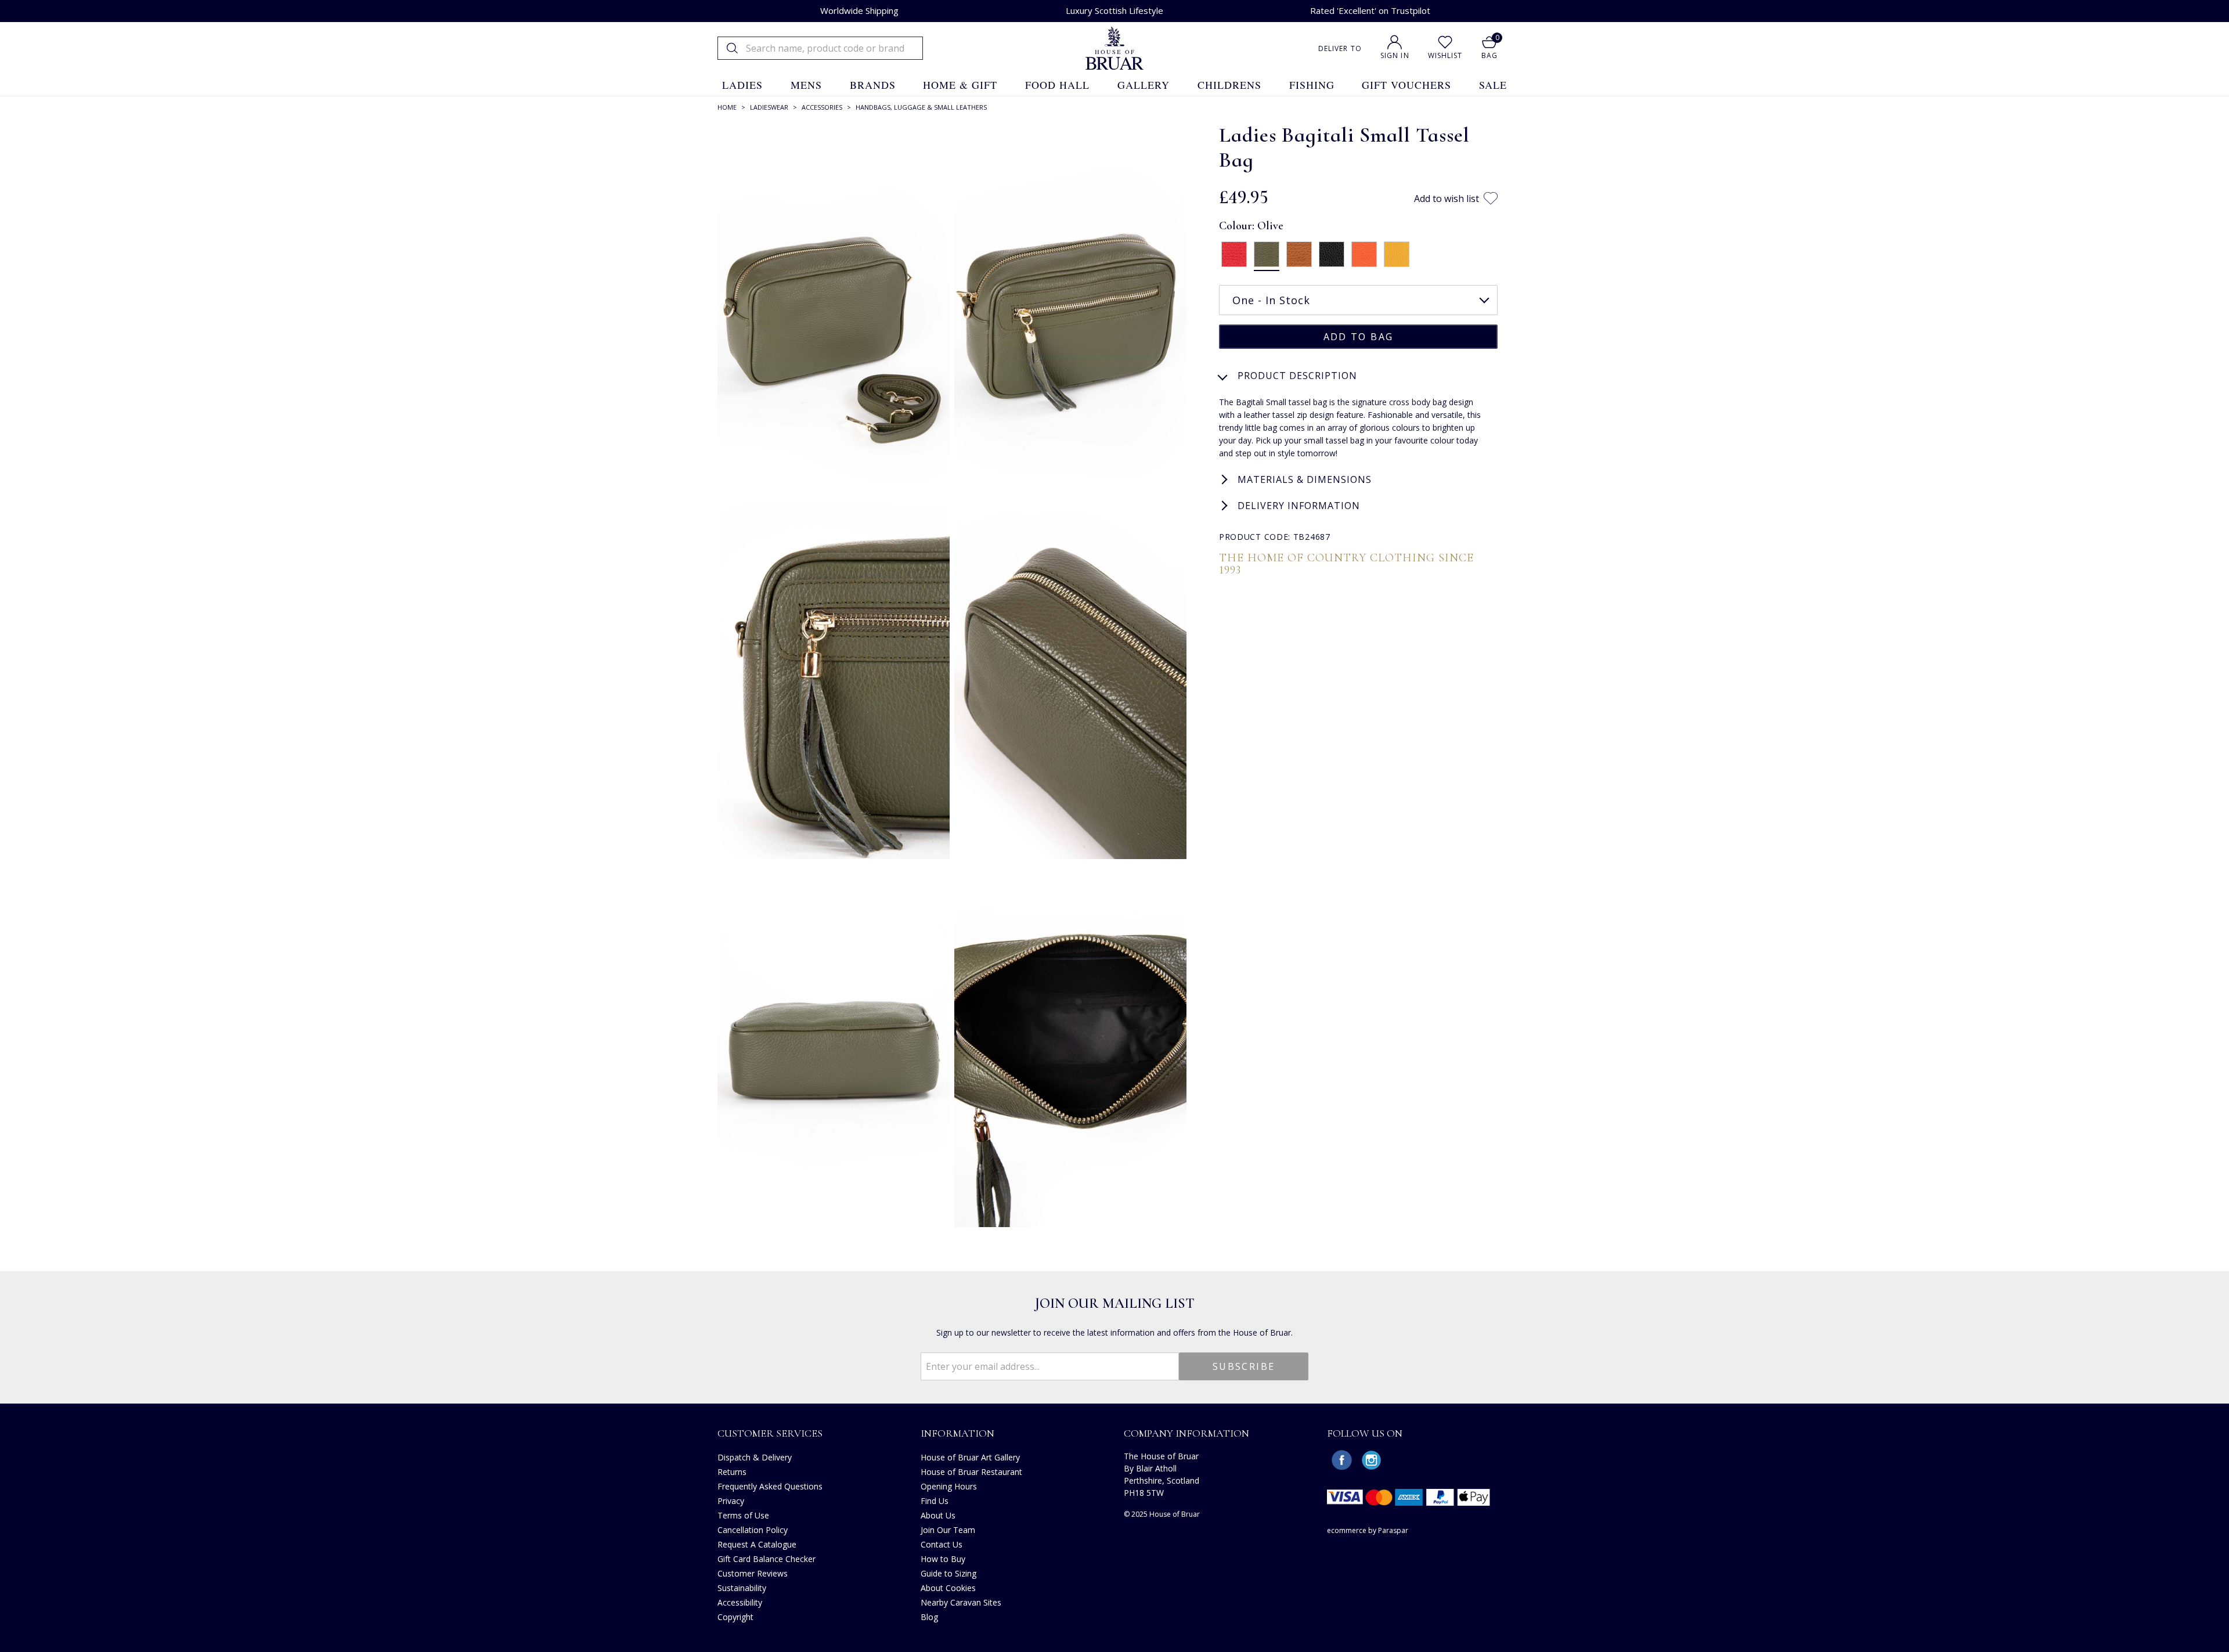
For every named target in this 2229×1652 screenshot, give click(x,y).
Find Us (935, 1501)
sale (1493, 85)
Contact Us (942, 1544)
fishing (1312, 85)
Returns (732, 1472)
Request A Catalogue (757, 1544)
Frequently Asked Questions (770, 1486)
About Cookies (948, 1588)
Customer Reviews (753, 1573)
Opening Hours (949, 1486)
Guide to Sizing (948, 1573)
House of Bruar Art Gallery (970, 1457)
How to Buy (943, 1559)
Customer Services (770, 1433)
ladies (742, 85)
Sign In (1395, 55)
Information (957, 1433)
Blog (929, 1617)
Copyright (735, 1617)
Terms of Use (743, 1515)
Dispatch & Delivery (755, 1457)
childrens (1229, 85)
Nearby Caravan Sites (961, 1602)
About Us (938, 1515)
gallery (1144, 85)
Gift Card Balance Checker (767, 1559)
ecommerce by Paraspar (1368, 1530)
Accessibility (740, 1602)
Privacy (731, 1501)
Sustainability (742, 1588)
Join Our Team (948, 1530)
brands (873, 85)
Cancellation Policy (753, 1530)
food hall (1057, 85)
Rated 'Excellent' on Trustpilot (1370, 10)
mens (806, 85)
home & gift (960, 85)
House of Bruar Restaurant (971, 1472)
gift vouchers (1406, 85)
